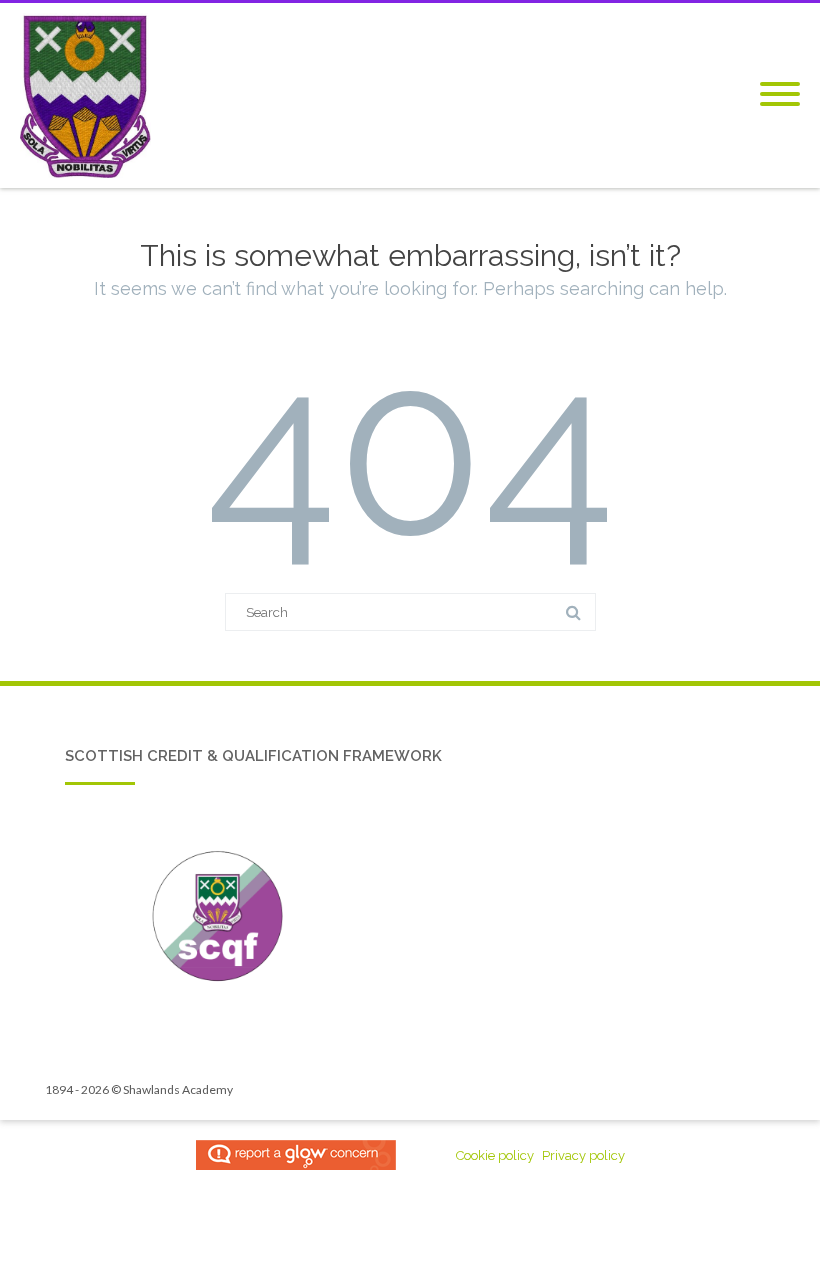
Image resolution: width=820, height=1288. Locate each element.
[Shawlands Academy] (90, 95)
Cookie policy (495, 1155)
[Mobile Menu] (780, 95)
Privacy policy (583, 1155)
